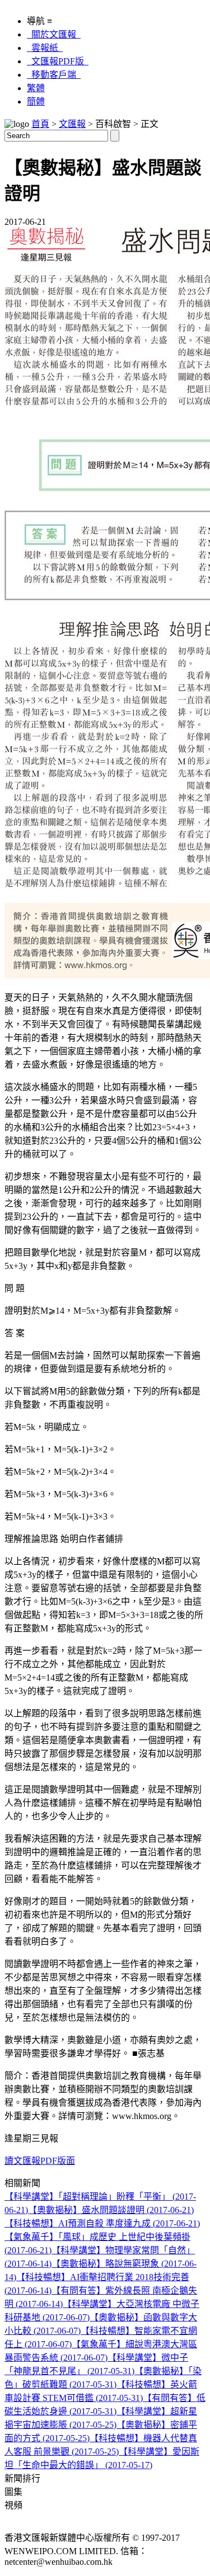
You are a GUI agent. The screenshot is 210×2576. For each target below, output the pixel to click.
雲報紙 (45, 48)
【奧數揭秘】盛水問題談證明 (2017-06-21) (111, 2210)
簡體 (36, 102)
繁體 (36, 88)
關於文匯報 (54, 34)
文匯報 (72, 124)
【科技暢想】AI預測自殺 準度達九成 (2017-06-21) (102, 2223)
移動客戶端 (54, 75)
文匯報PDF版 (58, 61)
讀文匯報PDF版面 (40, 2161)
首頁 (40, 124)
